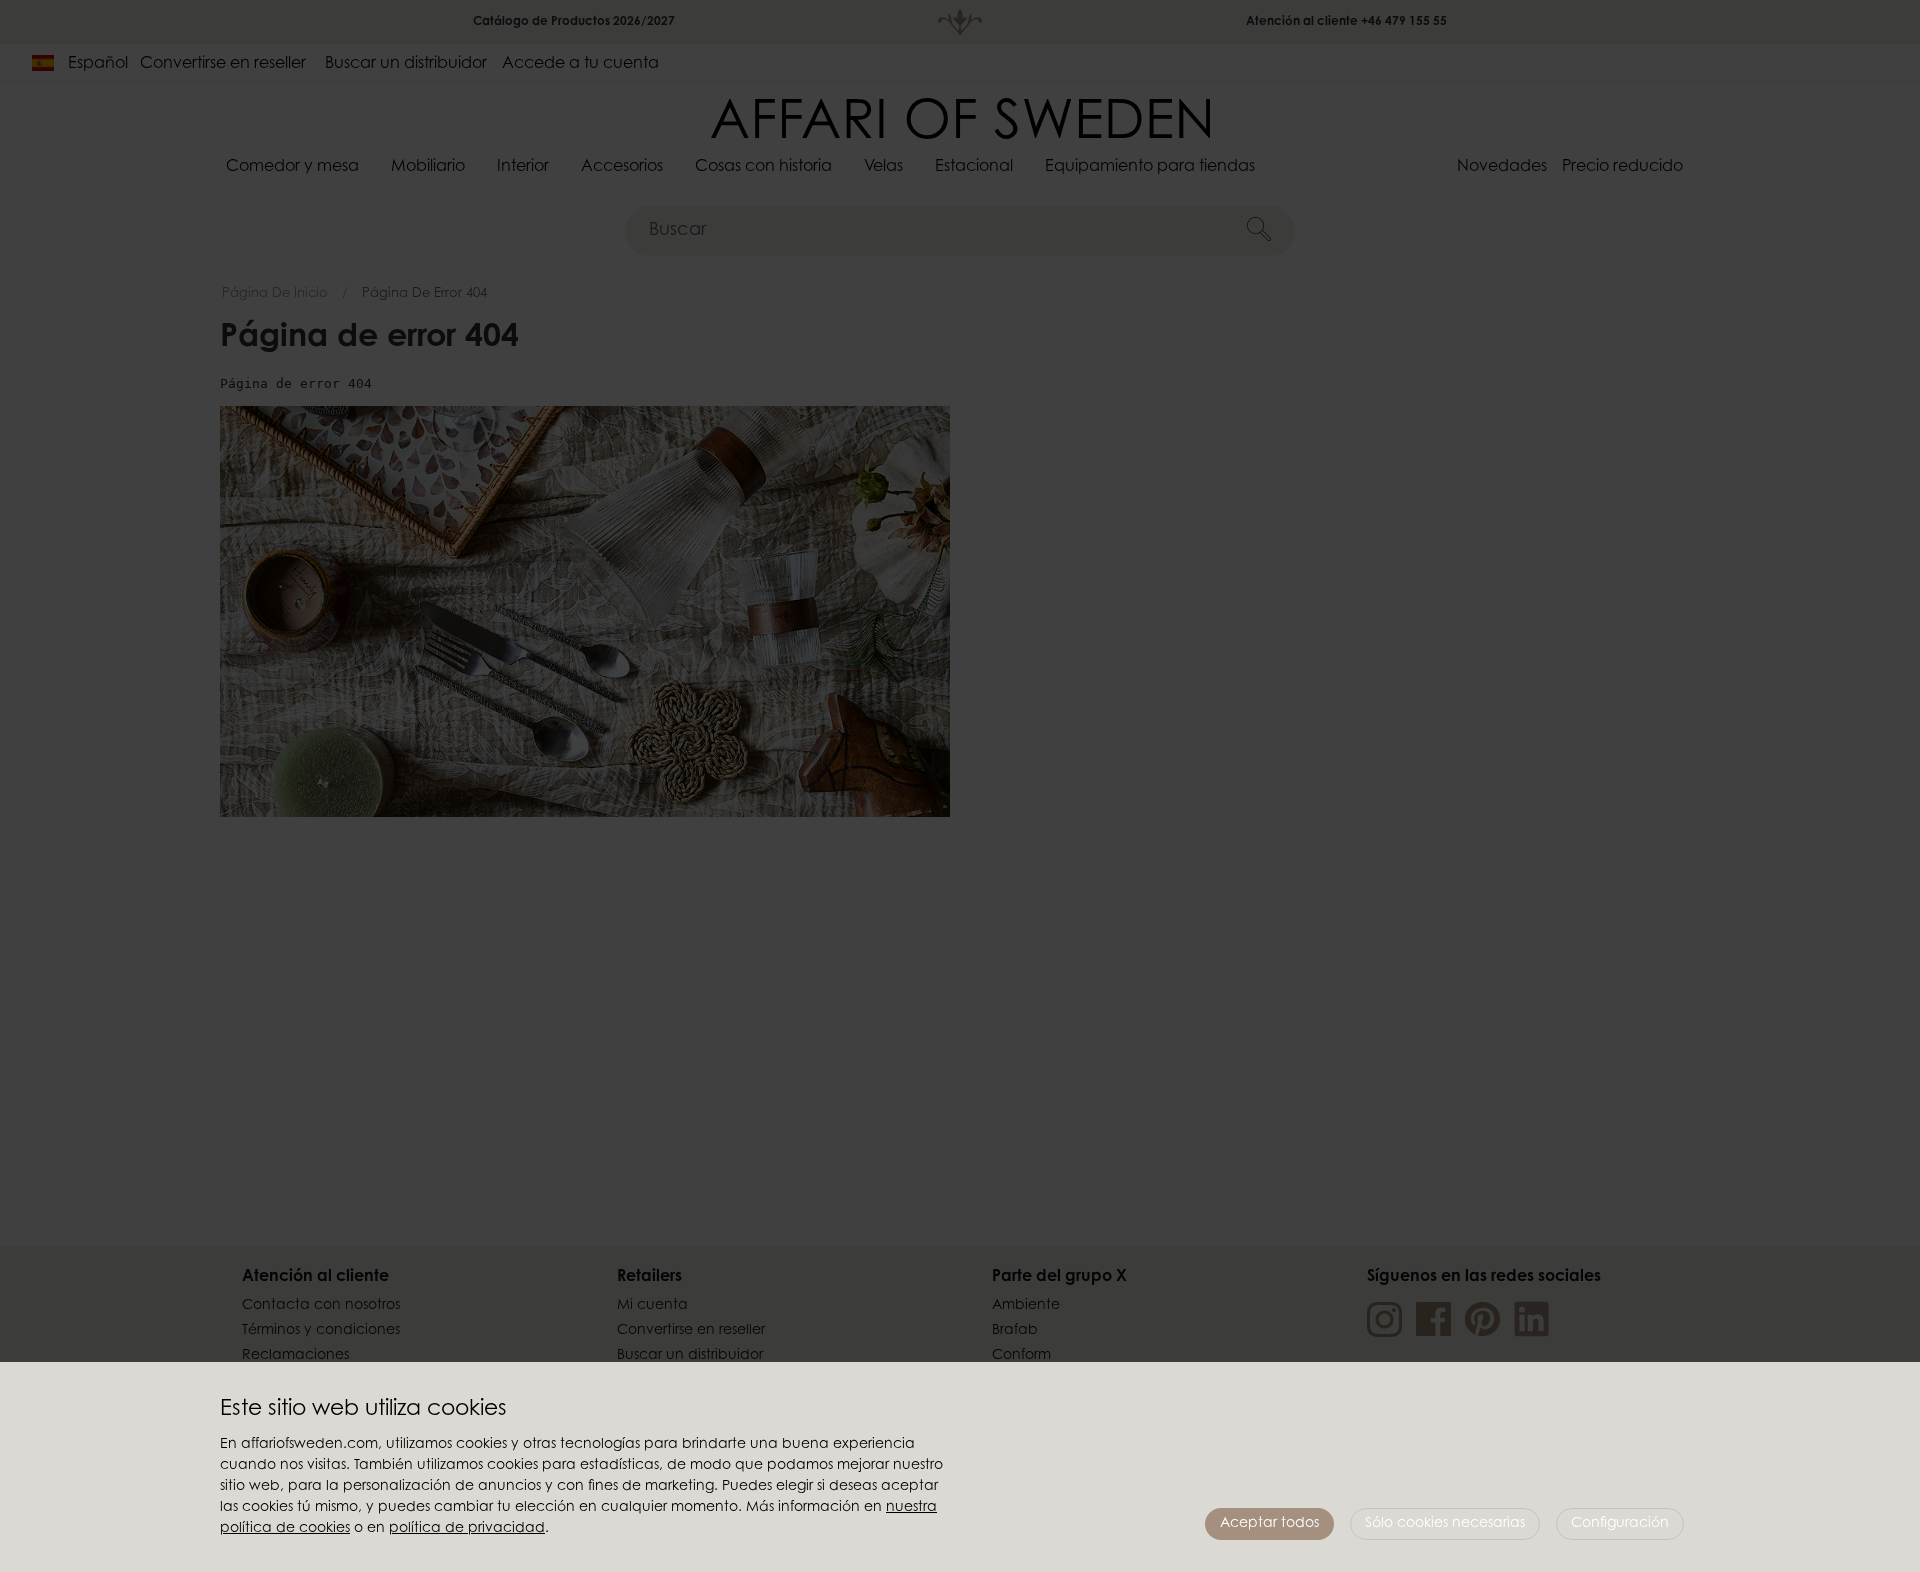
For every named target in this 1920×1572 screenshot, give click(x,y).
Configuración (1620, 1524)
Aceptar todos (1269, 1524)
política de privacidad (467, 1529)
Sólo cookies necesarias (1445, 1524)
